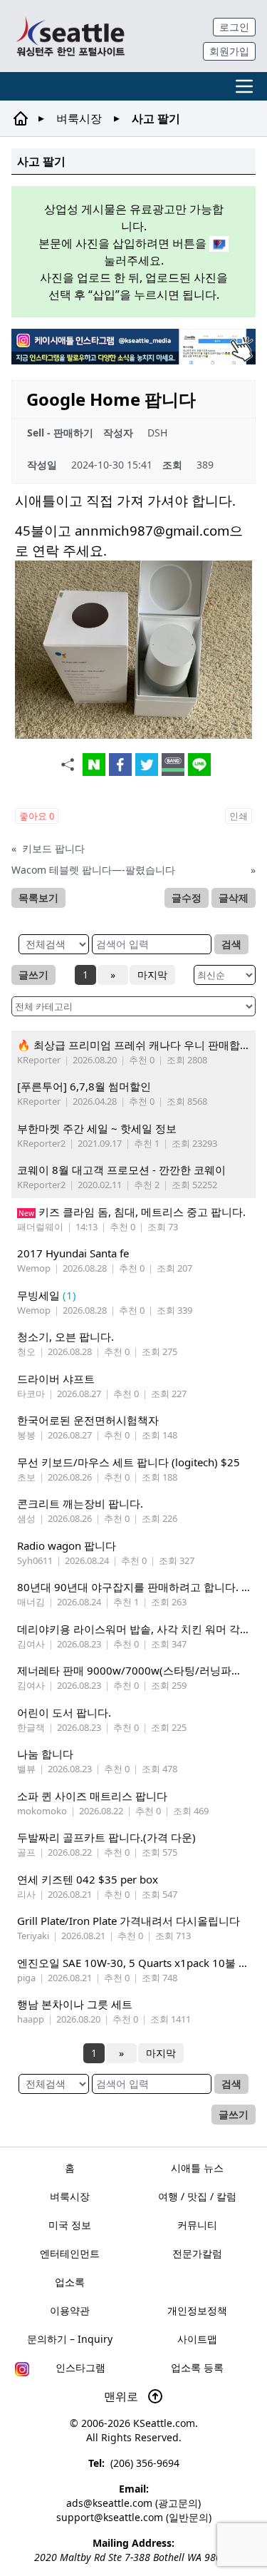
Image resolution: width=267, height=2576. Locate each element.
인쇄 (239, 816)
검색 (231, 944)
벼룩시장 (79, 118)
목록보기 (38, 898)
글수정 (187, 898)
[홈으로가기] (70, 36)
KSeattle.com (164, 2423)
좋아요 (37, 816)
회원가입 (229, 51)
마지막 (152, 975)
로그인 (234, 27)
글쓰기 (33, 975)
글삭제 (234, 898)
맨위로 (122, 2396)
